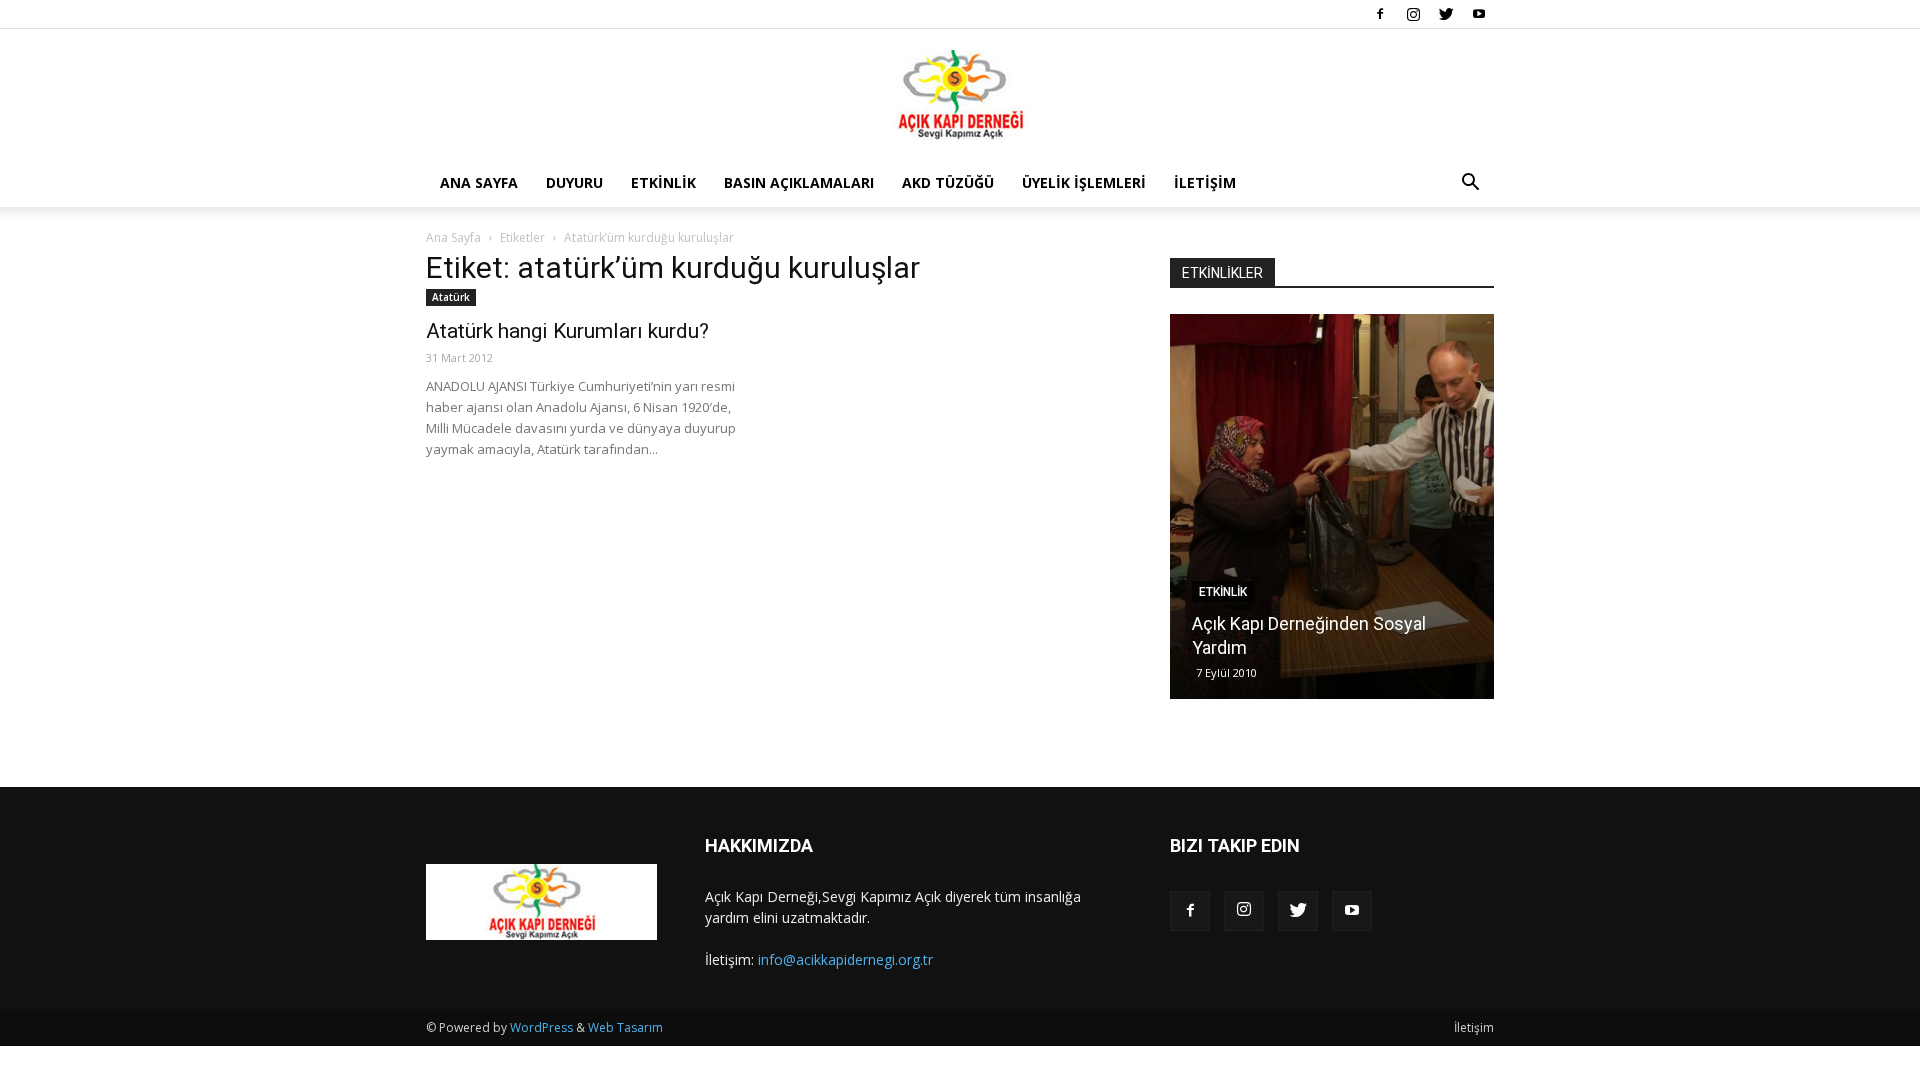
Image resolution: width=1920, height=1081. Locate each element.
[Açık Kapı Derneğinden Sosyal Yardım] (1332, 506)
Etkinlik (663, 182)
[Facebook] (1380, 14)
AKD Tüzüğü (948, 182)
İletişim (1205, 182)
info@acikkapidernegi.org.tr (845, 959)
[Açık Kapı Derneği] (960, 95)
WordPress (541, 1027)
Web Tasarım (625, 1027)
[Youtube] (1479, 14)
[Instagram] (1413, 14)
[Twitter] (1446, 14)
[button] (1470, 184)
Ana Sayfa (479, 182)
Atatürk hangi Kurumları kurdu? (567, 331)
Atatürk (451, 297)
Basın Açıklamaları (799, 182)
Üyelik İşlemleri (1084, 182)
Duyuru (574, 182)
